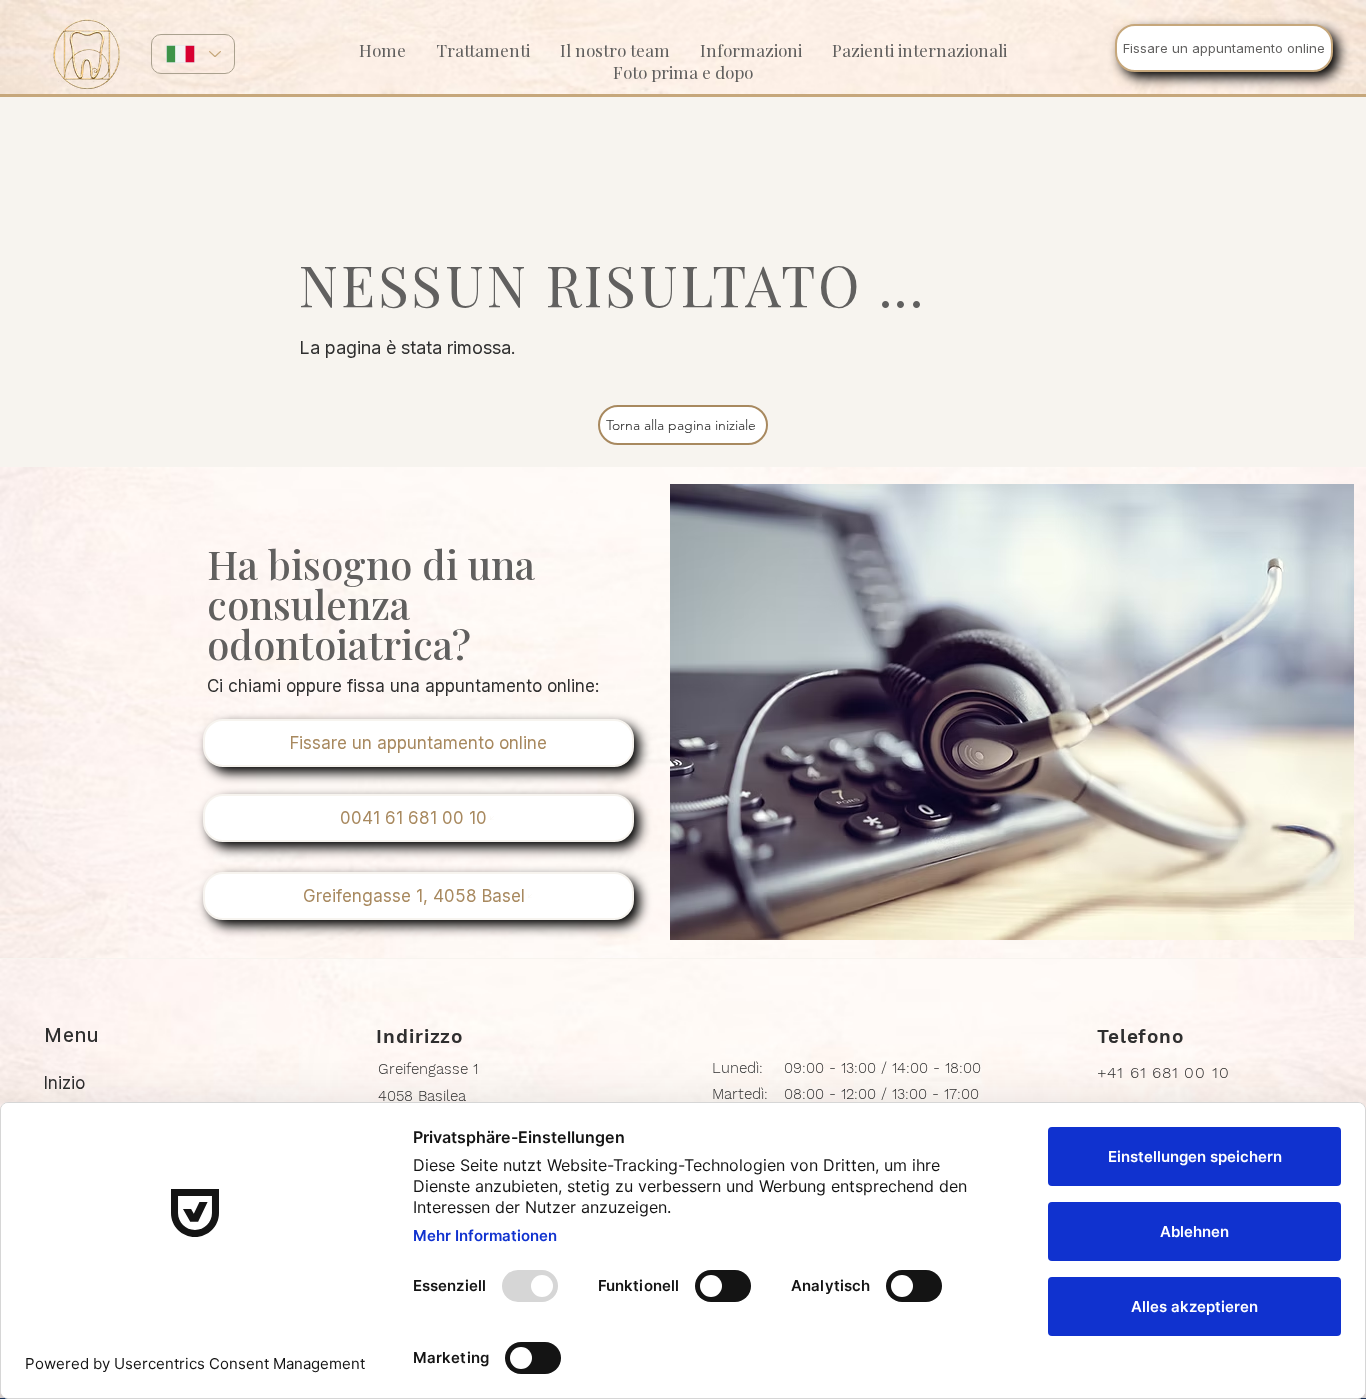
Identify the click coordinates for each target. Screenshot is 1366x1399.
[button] (751, 50)
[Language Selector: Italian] (193, 54)
